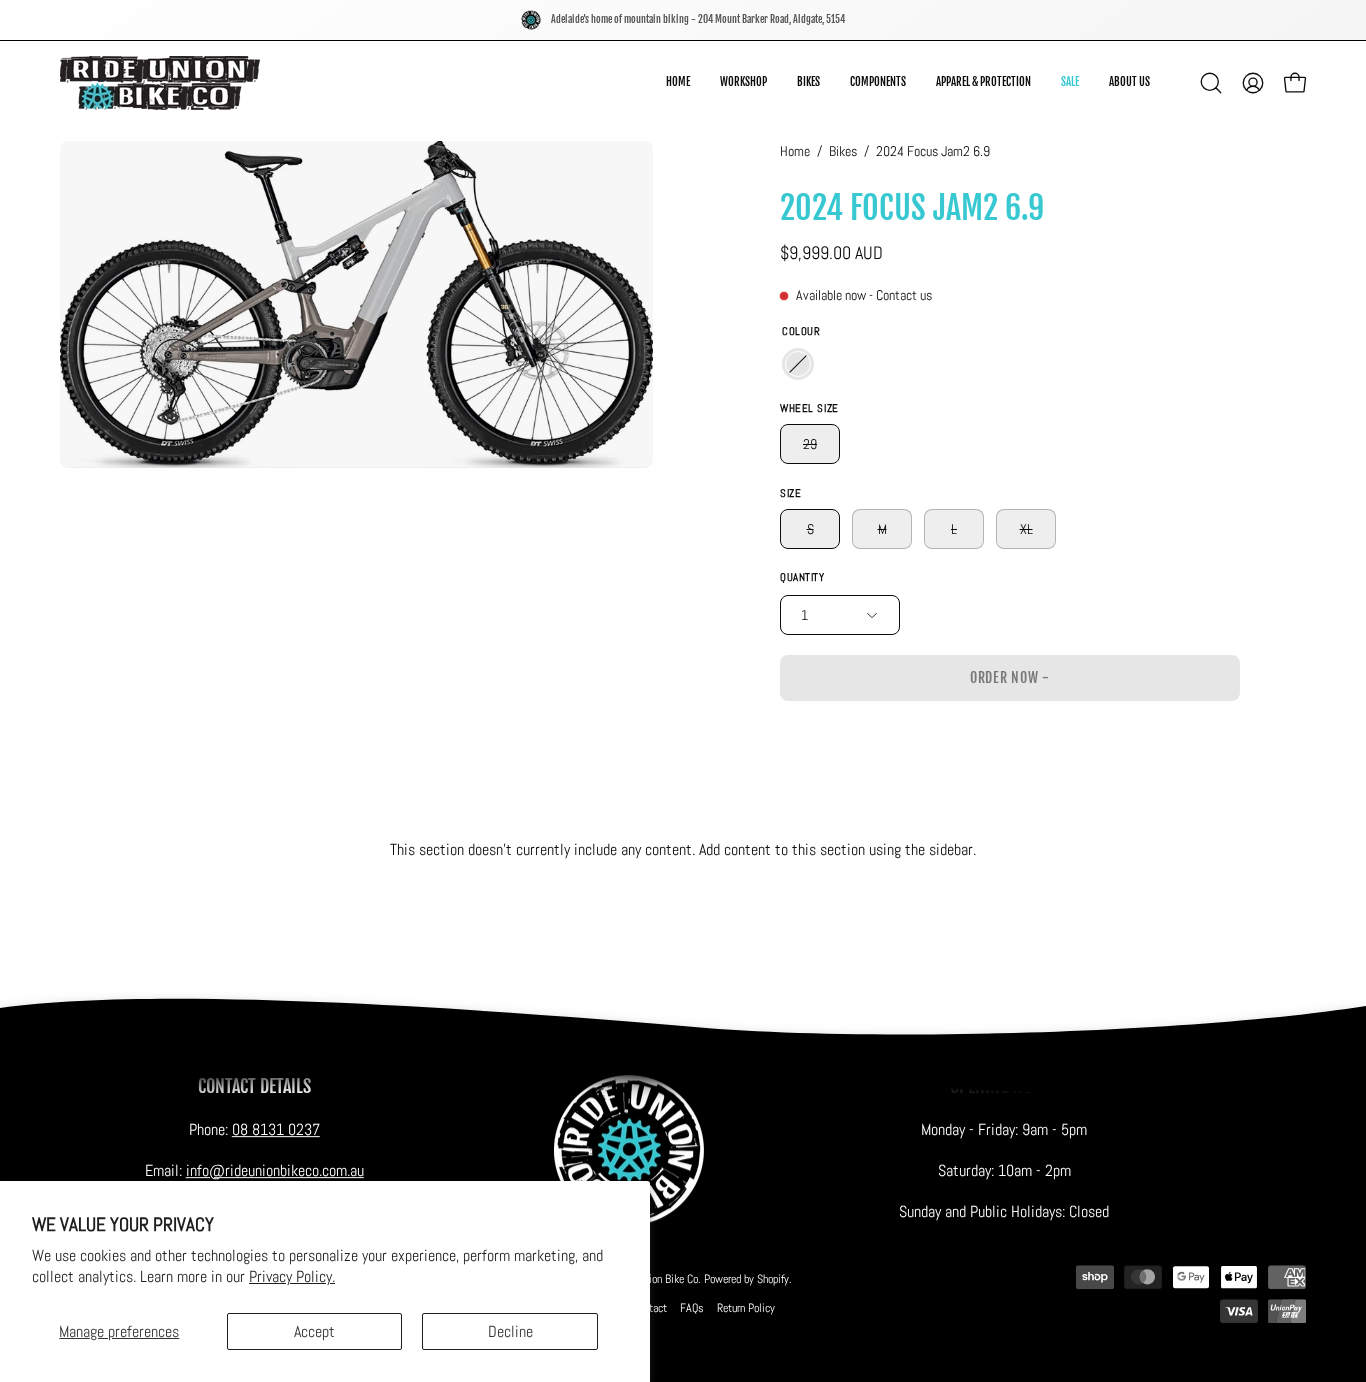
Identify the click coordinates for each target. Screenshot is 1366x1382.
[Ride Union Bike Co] (160, 83)
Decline (510, 1331)
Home (795, 151)
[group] (683, 20)
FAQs (692, 1308)
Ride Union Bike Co (657, 1279)
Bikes (843, 151)
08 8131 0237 (276, 1129)
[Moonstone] (798, 364)
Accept (314, 1331)
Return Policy (746, 1308)
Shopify (773, 1279)
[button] (1129, 83)
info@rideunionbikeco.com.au (275, 1170)
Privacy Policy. (292, 1276)
